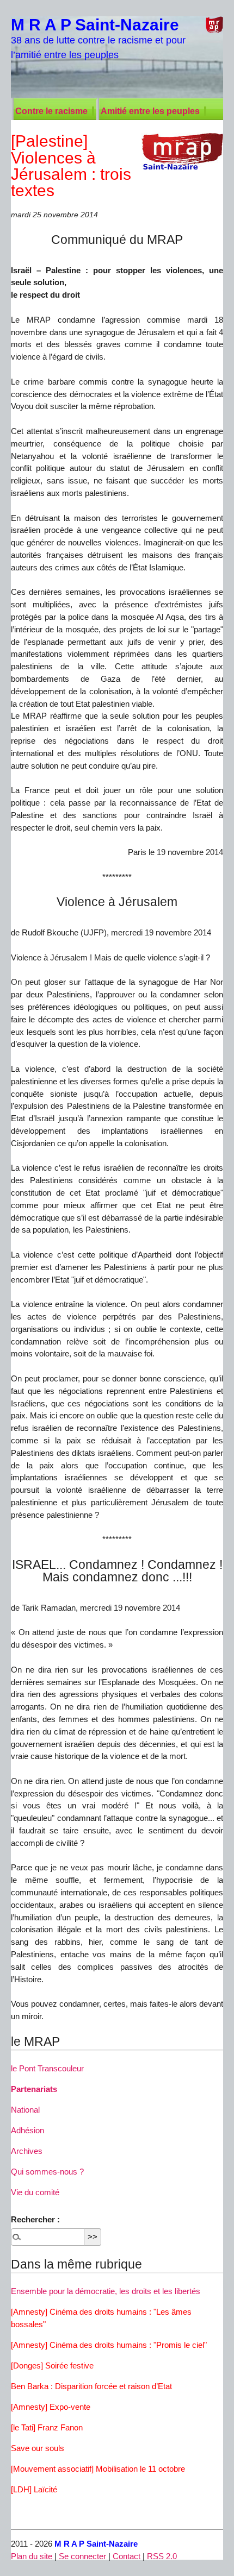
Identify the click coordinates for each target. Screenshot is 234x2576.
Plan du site (32, 2556)
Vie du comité (35, 2192)
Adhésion (27, 2130)
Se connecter (82, 2556)
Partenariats (34, 2089)
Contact (127, 2556)
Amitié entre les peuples (150, 111)
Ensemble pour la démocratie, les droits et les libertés (106, 2291)
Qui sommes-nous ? (47, 2172)
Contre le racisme (51, 111)
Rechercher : (35, 2219)
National (25, 2110)
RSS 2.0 (162, 2556)
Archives (27, 2151)
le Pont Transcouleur (47, 2068)
